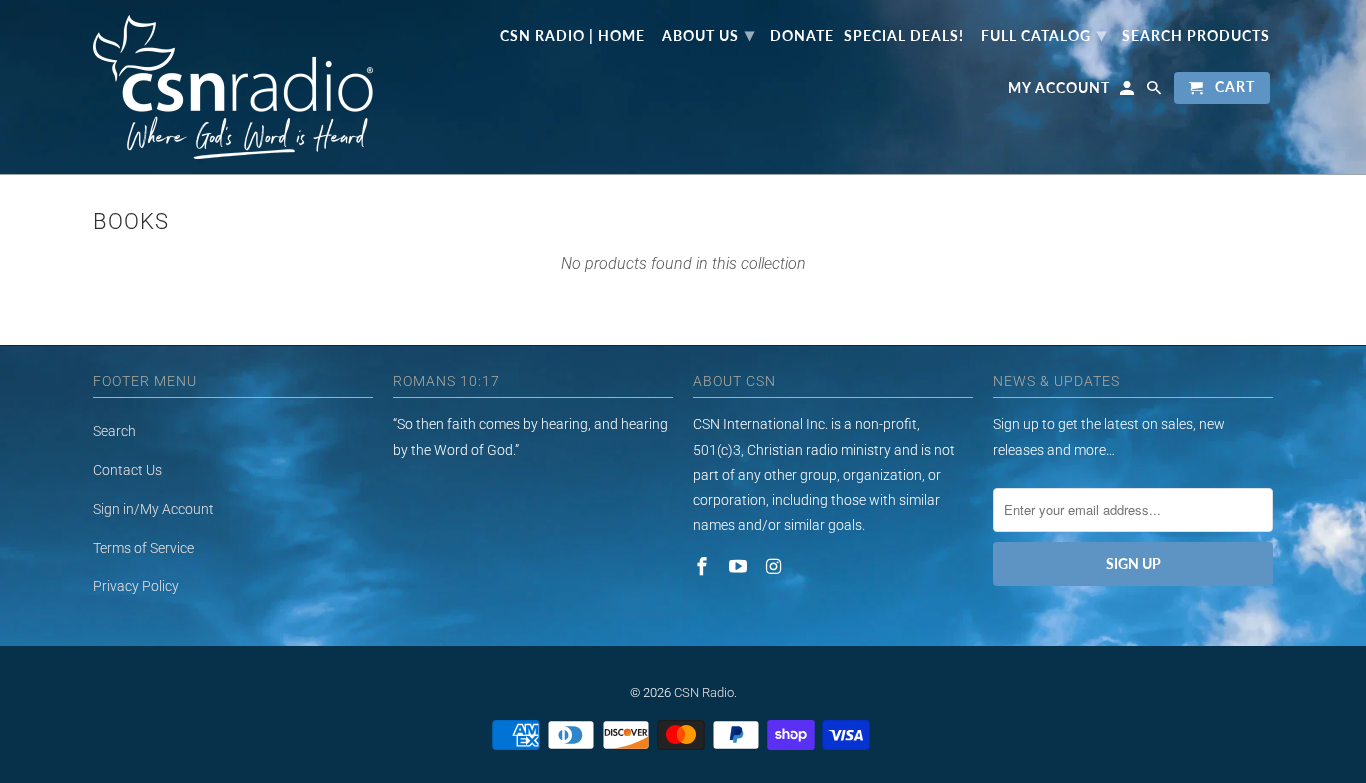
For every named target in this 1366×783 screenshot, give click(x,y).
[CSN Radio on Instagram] (776, 566)
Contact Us (127, 470)
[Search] (1155, 92)
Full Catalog (1044, 34)
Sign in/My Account (153, 509)
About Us (708, 34)
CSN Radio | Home (572, 36)
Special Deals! (904, 36)
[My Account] (1128, 92)
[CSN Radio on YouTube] (740, 566)
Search (114, 431)
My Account (1059, 88)
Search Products (1196, 36)
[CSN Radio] (233, 87)
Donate (802, 36)
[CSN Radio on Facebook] (704, 566)
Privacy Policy (136, 586)
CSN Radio (704, 692)
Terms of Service (143, 548)
